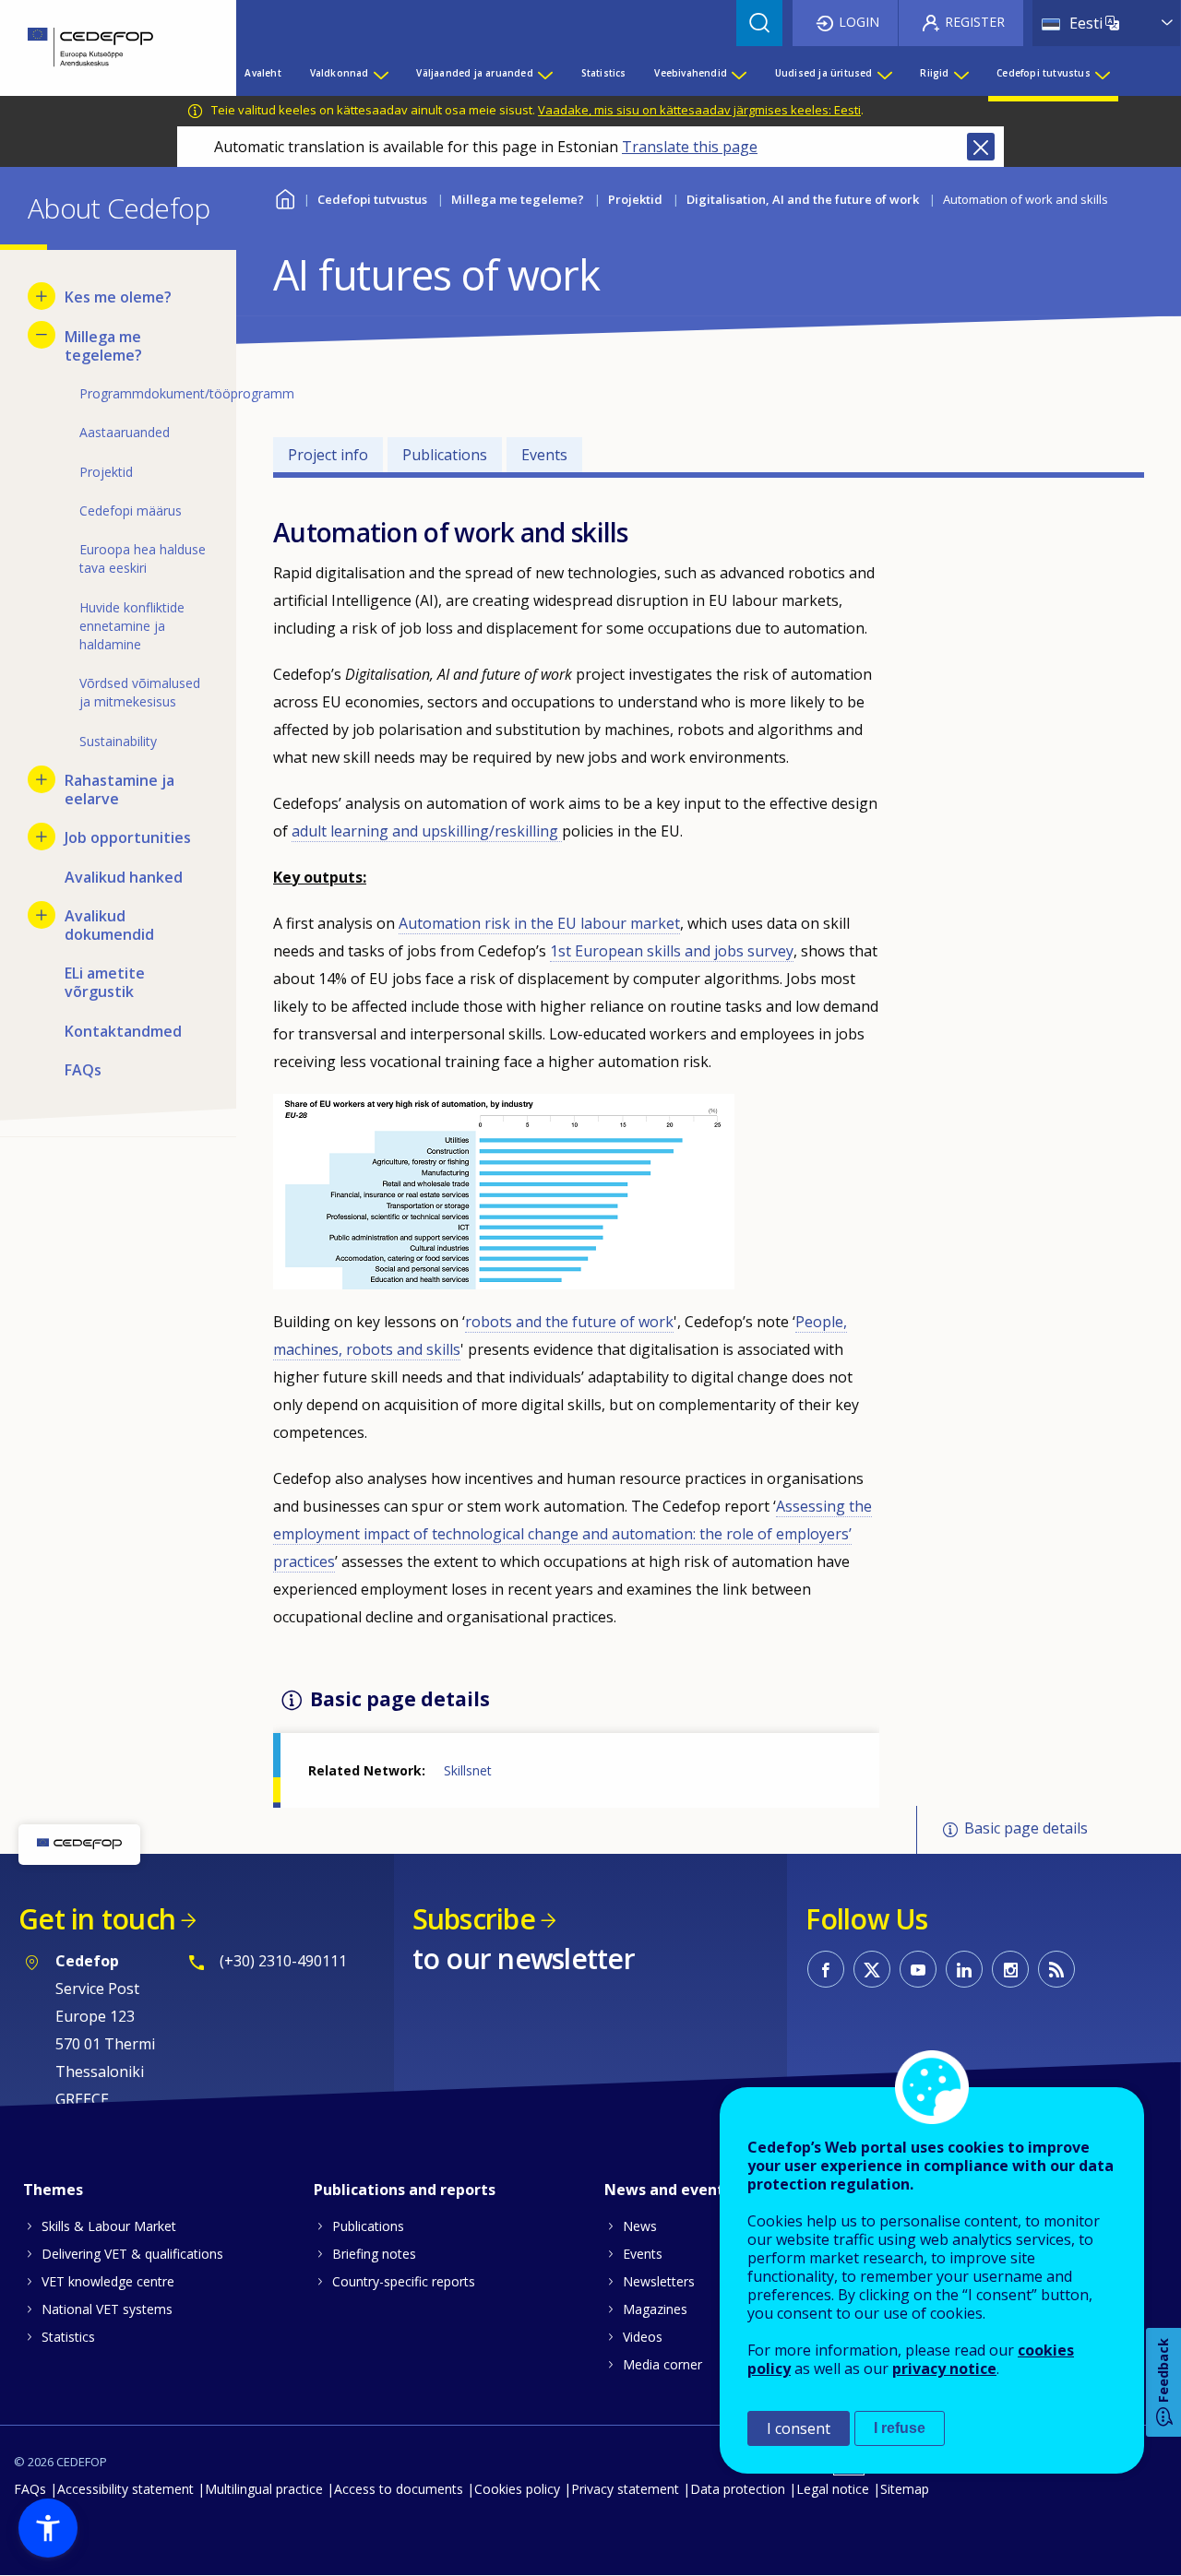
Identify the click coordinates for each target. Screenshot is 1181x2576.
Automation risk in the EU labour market (539, 923)
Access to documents (399, 2489)
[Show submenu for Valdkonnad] (380, 73)
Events (544, 455)
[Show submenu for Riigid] (960, 73)
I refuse (900, 2428)
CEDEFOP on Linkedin (964, 1969)
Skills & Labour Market (109, 2226)
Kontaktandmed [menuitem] (123, 1031)
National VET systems (107, 2309)
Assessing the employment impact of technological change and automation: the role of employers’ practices (573, 1534)
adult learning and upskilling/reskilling (427, 831)
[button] (48, 2528)
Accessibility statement (125, 2489)
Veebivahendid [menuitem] (691, 73)
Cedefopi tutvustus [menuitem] (1044, 73)
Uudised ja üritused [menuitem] (824, 73)
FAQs (30, 2489)
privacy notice (944, 2368)
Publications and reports (405, 2190)
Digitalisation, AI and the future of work (803, 199)
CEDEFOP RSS (1056, 1969)
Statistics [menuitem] (604, 73)
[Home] (104, 48)
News (640, 2226)
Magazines (655, 2309)
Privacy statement (625, 2489)
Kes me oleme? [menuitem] (118, 297)
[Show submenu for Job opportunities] (42, 837)
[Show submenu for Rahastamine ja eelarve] (42, 779)
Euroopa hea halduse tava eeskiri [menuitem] (143, 558)
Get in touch (97, 1919)
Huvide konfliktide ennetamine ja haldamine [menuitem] (132, 626)
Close (981, 147)
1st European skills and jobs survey (672, 951)
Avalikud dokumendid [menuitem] (109, 925)
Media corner (662, 2364)
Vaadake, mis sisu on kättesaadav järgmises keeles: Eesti (699, 110)
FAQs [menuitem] (83, 1070)
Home (285, 197)
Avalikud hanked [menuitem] (124, 877)
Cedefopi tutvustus (372, 199)
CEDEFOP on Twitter (872, 1969)
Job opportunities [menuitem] (128, 837)
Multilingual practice (264, 2489)
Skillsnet (468, 1770)
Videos (643, 2337)
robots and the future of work (569, 1322)
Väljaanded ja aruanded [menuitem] (474, 73)
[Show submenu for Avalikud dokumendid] (42, 915)
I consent (799, 2428)
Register (975, 22)
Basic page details (1026, 1828)
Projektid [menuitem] (106, 472)
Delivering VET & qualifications (132, 2254)
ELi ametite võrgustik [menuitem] (105, 982)
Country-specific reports (404, 2281)
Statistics (68, 2337)
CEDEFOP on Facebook (826, 1969)
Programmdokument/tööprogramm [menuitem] (144, 393)
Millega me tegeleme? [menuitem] (103, 346)
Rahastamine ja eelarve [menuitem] (119, 789)
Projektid (635, 199)
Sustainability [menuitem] (118, 741)
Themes (53, 2190)
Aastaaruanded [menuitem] (125, 432)
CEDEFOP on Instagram (1010, 1969)
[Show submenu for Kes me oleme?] (42, 296)
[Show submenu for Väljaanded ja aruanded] (544, 73)
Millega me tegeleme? (518, 199)
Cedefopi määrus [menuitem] (131, 510)
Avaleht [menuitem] (262, 73)
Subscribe (474, 1919)
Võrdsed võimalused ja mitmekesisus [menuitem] (140, 692)
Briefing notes (374, 2254)
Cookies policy (517, 2489)
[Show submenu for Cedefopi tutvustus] (1102, 73)
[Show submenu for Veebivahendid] (738, 73)
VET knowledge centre (108, 2281)
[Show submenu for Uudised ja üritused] (884, 73)
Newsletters (659, 2281)
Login (859, 22)
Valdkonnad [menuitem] (340, 73)
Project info (328, 455)
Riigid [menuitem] (934, 73)
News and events (668, 2190)
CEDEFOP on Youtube (918, 1969)
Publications (445, 455)
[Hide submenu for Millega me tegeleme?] (42, 335)
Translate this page (690, 147)
